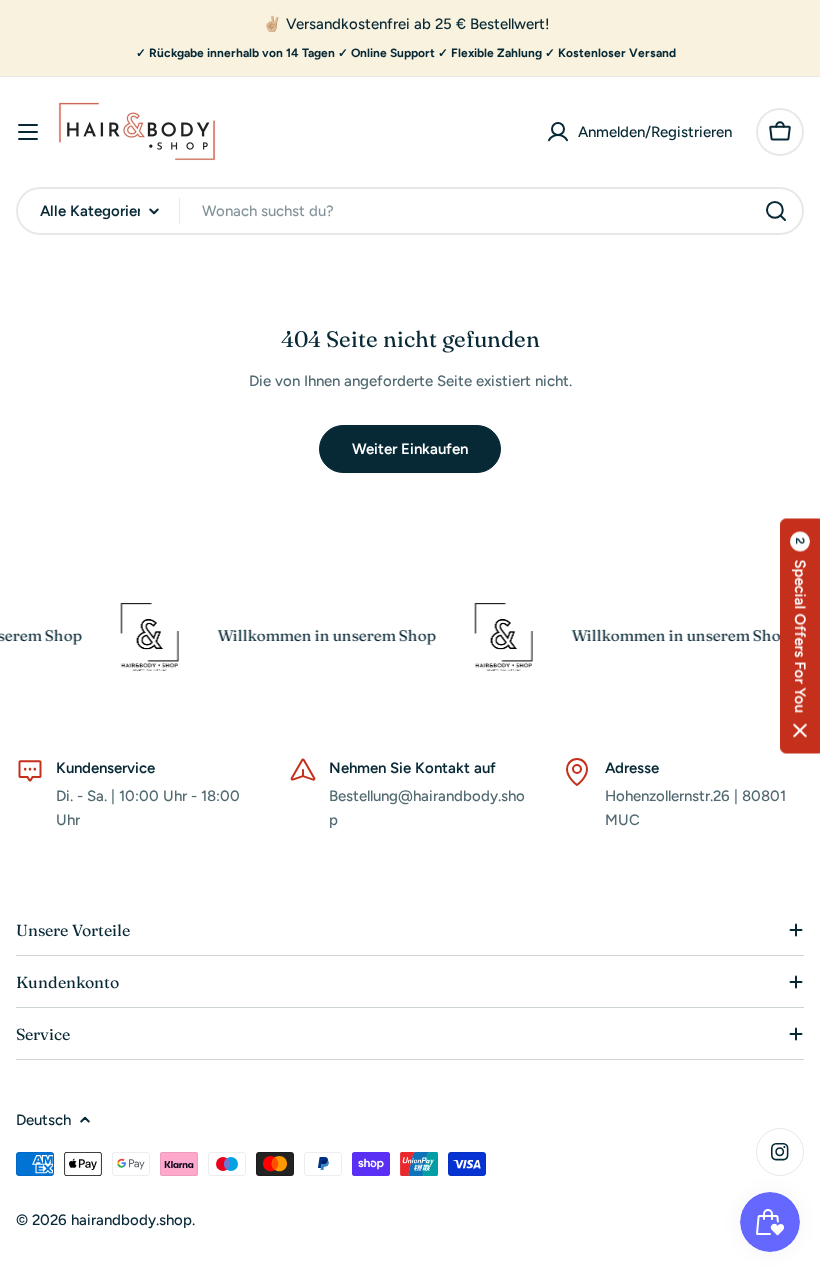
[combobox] (410, 211)
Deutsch (43, 1120)
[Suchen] (776, 211)
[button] (800, 636)
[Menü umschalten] (28, 132)
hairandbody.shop (131, 1220)
